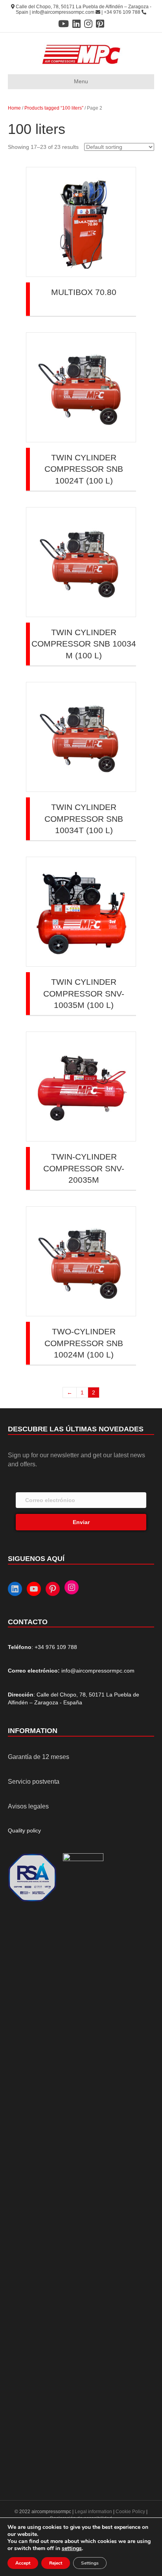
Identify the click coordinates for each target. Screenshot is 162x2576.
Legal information (94, 2512)
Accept (23, 2563)
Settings (90, 2563)
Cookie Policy (130, 2512)
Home (14, 108)
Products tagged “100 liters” (54, 108)
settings (72, 2549)
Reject (56, 2563)
